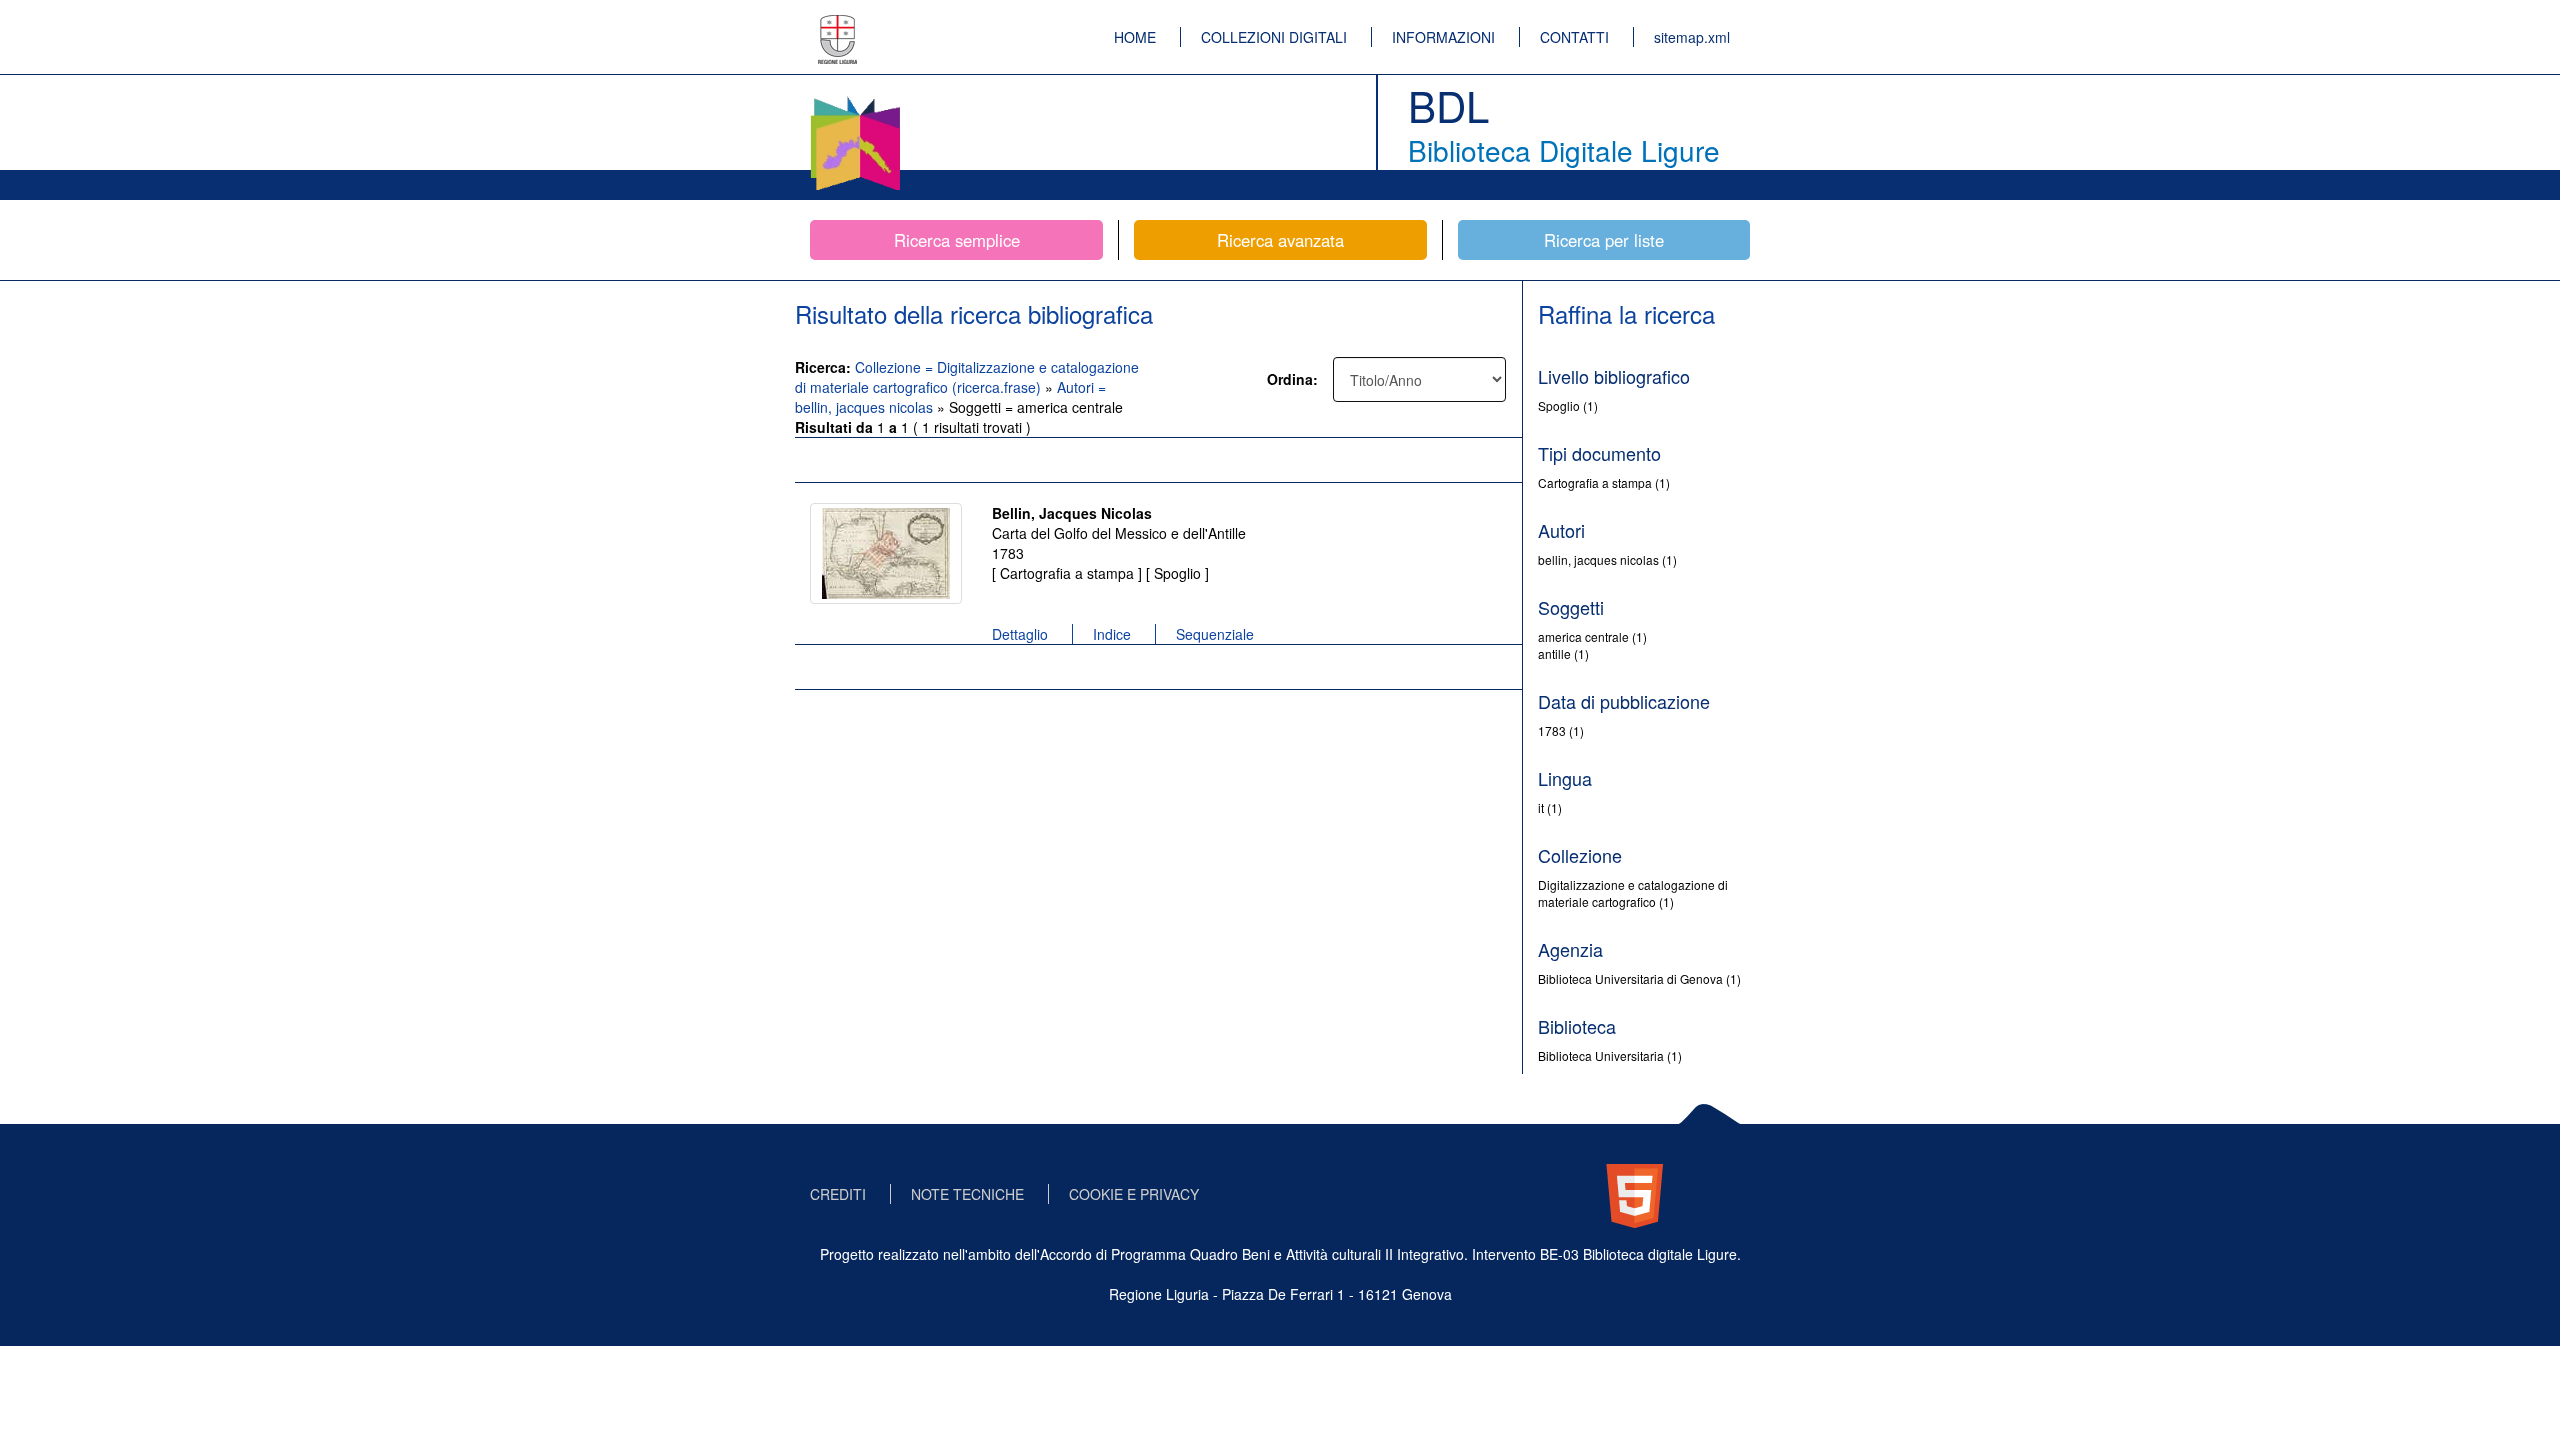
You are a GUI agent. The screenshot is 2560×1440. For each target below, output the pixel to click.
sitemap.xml (1692, 37)
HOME (1135, 37)
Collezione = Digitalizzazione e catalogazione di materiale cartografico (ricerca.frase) (967, 377)
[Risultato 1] (886, 553)
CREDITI (838, 1194)
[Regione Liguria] (838, 25)
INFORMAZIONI (1443, 37)
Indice (1112, 634)
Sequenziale (1215, 634)
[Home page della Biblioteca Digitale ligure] (855, 100)
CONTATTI (1574, 37)
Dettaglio (1020, 634)
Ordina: (1292, 379)
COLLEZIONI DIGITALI (1274, 37)
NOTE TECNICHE (967, 1194)
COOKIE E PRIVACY (1134, 1194)
